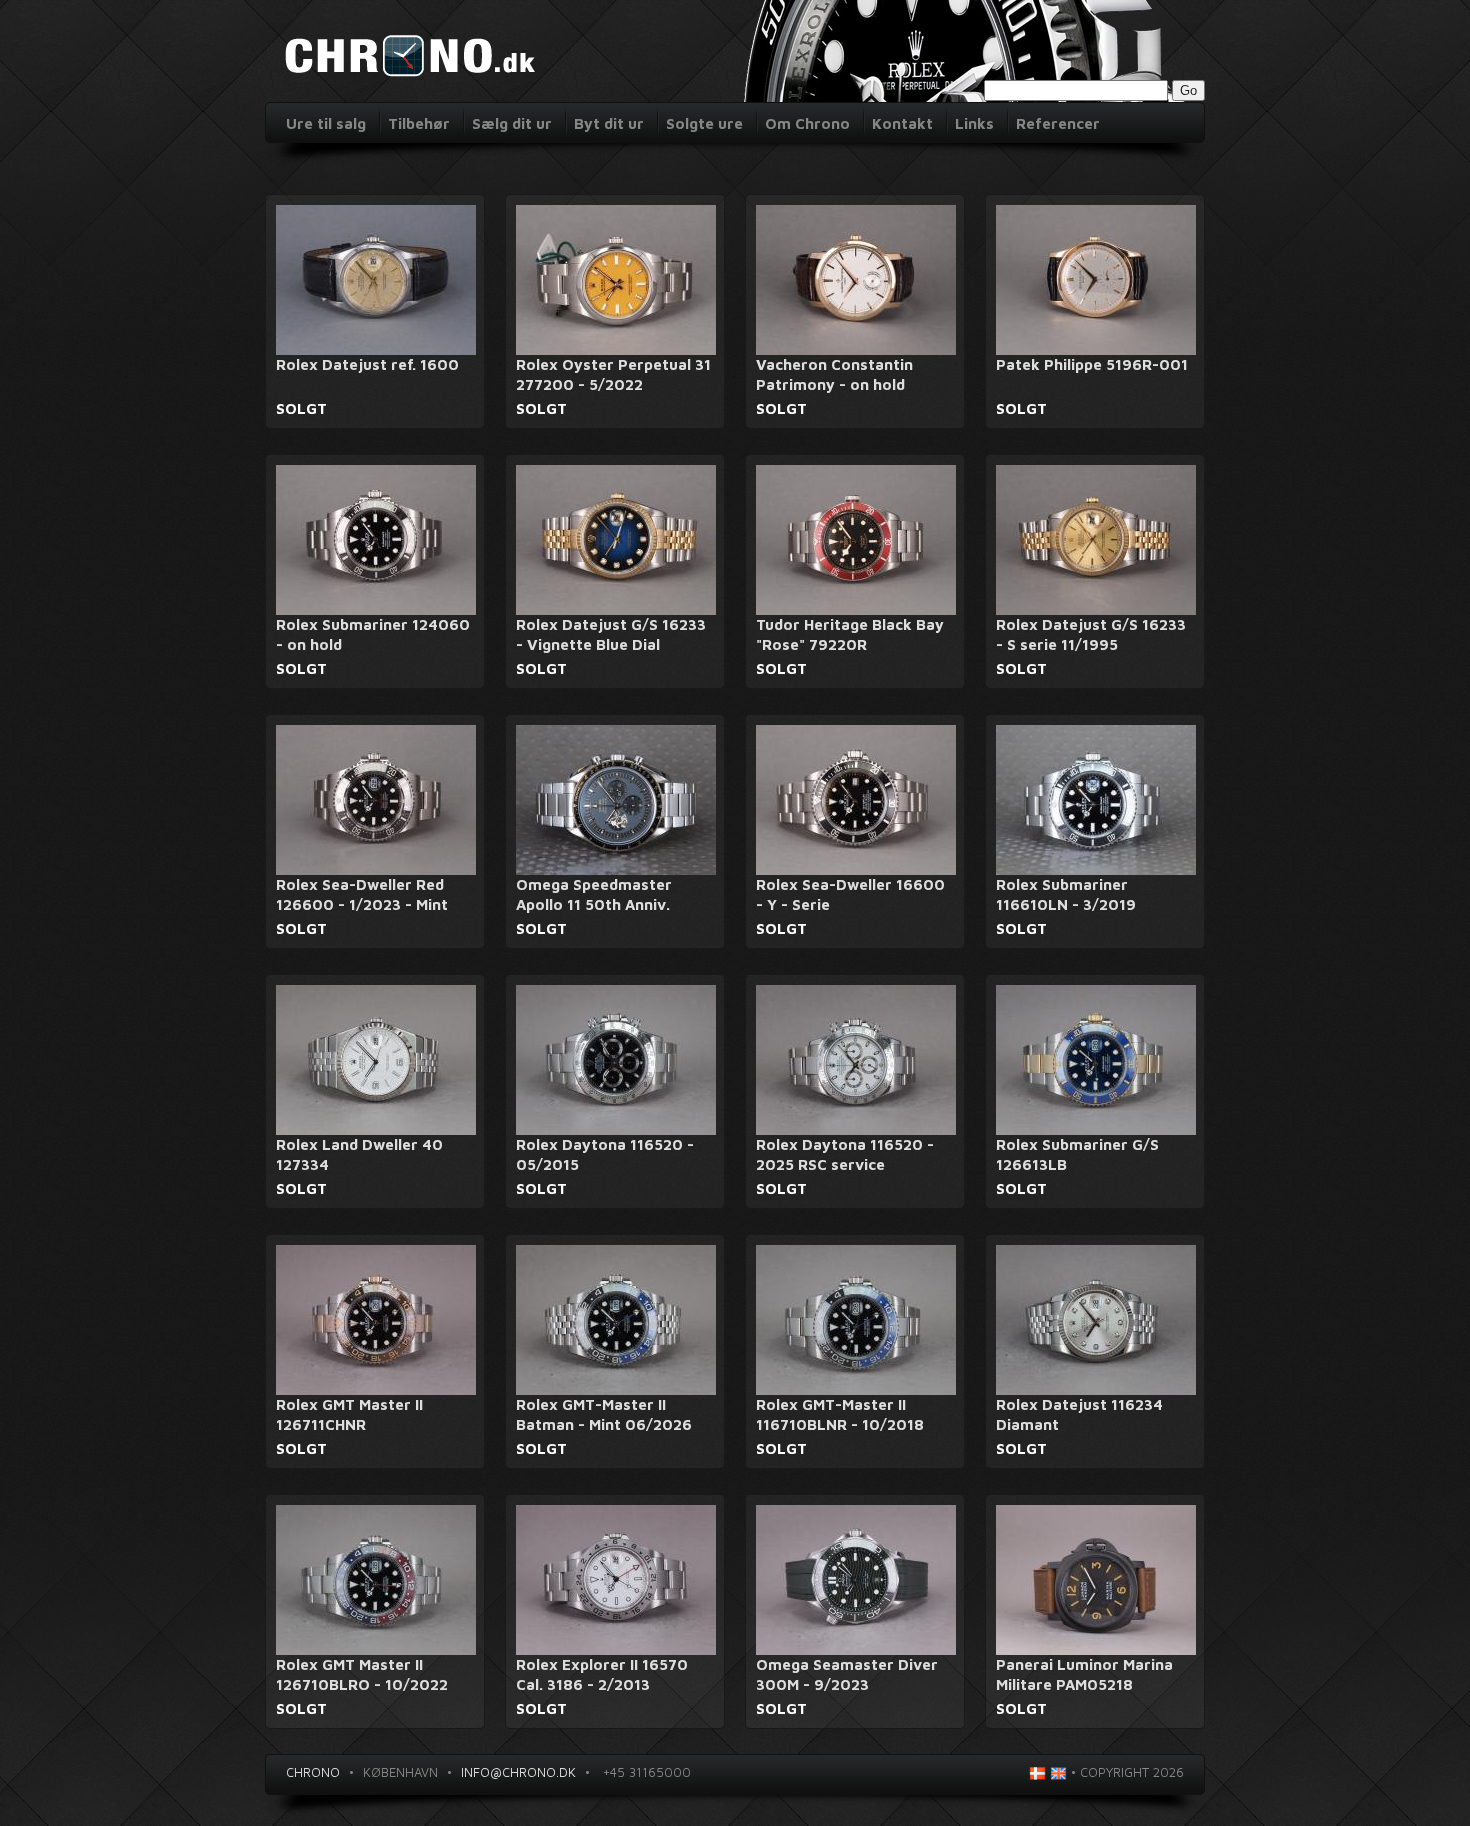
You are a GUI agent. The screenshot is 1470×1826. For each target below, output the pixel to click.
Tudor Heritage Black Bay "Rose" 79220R (850, 634)
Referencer (1058, 123)
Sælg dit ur (512, 123)
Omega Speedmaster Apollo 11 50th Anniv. (594, 894)
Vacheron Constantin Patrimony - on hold (834, 374)
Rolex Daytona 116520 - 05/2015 (605, 1154)
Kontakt (902, 123)
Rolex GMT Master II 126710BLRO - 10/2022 (362, 1674)
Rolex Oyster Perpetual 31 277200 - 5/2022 (613, 374)
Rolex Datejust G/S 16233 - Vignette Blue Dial (611, 634)
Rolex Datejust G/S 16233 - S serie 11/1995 (1091, 634)
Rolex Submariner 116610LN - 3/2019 (1066, 894)
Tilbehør (419, 123)
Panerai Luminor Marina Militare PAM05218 (1084, 1674)
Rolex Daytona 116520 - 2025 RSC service (845, 1154)
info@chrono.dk (518, 1772)
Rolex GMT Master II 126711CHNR (349, 1414)
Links (974, 123)
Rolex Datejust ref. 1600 (367, 364)
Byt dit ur (609, 123)
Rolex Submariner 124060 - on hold (373, 634)
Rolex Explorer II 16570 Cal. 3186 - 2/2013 (602, 1674)
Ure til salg (326, 123)
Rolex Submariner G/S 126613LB (1077, 1154)
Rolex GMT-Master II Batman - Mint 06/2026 (604, 1414)
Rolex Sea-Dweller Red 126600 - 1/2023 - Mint (362, 894)
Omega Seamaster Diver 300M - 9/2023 (847, 1674)
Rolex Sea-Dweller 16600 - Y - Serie (850, 894)
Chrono (313, 1772)
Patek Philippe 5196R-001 (1092, 364)
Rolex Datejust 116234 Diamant (1079, 1414)
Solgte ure (704, 123)
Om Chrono (807, 123)
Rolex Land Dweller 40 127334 (359, 1154)
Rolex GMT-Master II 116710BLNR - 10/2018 (840, 1414)
